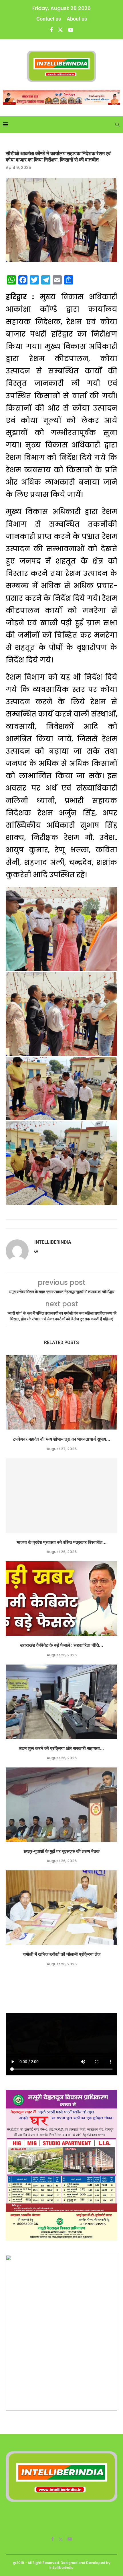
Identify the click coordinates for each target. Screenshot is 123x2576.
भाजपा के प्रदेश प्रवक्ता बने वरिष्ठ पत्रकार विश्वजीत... (62, 1542)
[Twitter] (60, 30)
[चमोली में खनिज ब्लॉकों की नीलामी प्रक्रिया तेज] (61, 1908)
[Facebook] (51, 30)
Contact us (49, 19)
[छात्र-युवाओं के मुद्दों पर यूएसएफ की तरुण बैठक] (61, 1805)
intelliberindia (53, 1242)
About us (77, 19)
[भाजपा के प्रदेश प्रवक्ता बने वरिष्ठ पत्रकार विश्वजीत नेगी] (61, 1496)
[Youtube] (71, 30)
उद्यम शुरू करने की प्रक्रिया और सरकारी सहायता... (61, 1748)
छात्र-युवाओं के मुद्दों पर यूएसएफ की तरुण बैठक (62, 1851)
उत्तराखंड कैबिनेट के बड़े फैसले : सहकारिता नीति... (62, 1645)
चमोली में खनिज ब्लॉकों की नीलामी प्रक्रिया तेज (62, 1954)
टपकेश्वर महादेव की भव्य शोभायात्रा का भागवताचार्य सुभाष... (62, 1439)
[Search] (117, 125)
